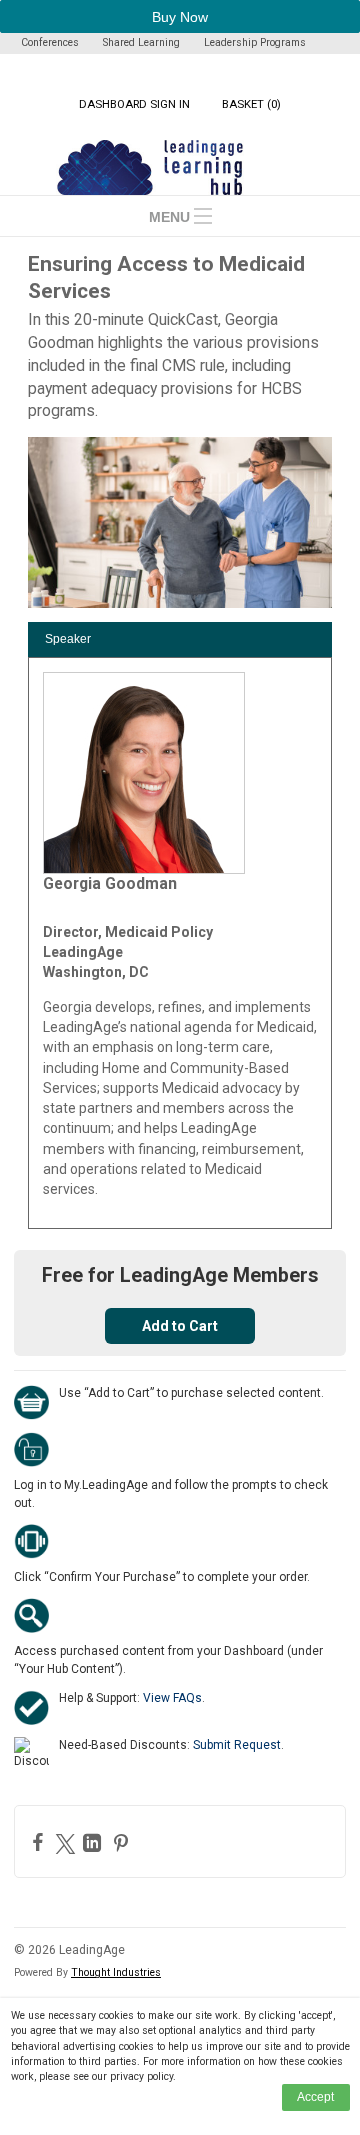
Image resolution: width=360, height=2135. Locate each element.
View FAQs (172, 1698)
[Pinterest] (123, 1843)
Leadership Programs (255, 42)
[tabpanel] (180, 943)
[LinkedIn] (94, 1843)
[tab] (180, 639)
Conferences (50, 42)
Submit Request (237, 1745)
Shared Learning (141, 42)
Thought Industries (116, 1972)
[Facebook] (40, 1842)
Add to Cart (180, 1326)
